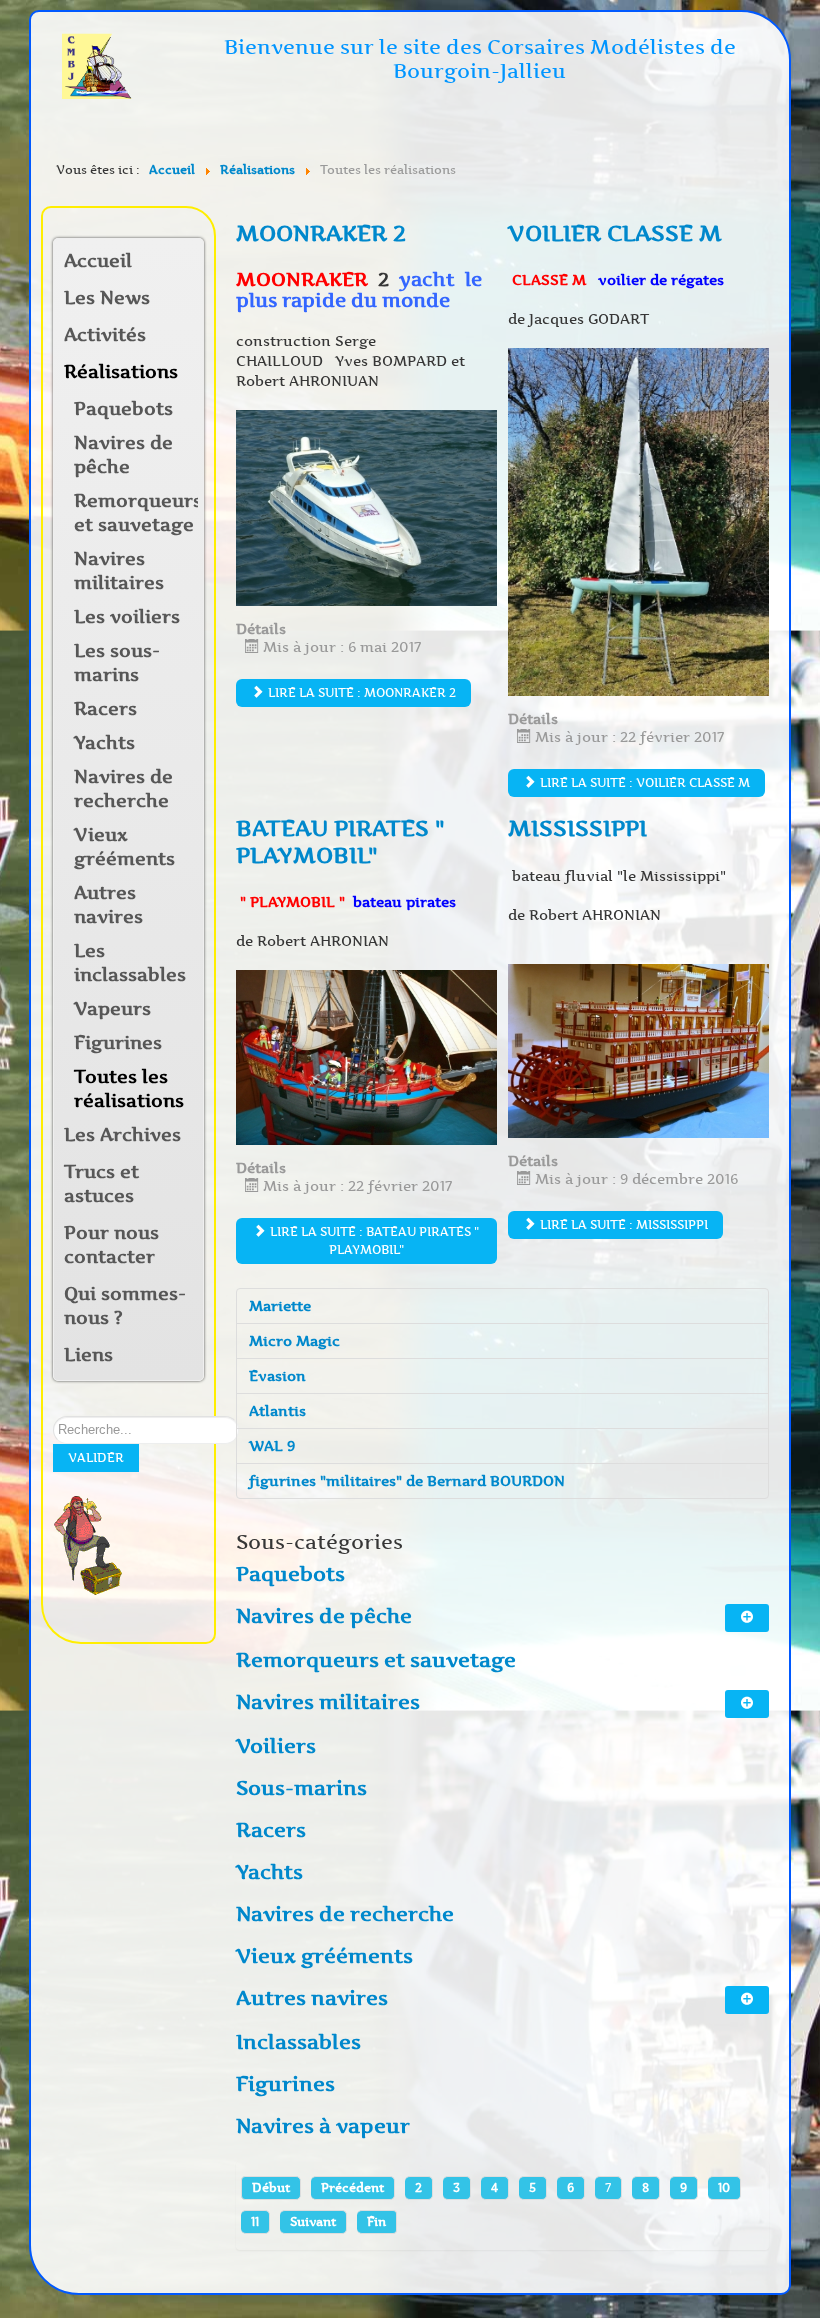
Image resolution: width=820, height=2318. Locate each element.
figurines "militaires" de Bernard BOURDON (407, 1481)
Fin (376, 2221)
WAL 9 (272, 1446)
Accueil (98, 261)
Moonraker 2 (321, 233)
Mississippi (577, 828)
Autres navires (108, 905)
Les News (107, 298)
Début (271, 2187)
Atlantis (277, 1411)
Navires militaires (119, 571)
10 (724, 2187)
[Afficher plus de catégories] (747, 1618)
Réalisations (121, 372)
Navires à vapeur (323, 2126)
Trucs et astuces (101, 1184)
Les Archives (122, 1135)
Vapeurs (112, 1009)
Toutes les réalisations (129, 1089)
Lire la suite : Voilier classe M (643, 782)
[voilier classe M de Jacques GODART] (638, 521)
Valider (96, 1457)
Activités (105, 335)
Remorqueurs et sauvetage (136, 513)
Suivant (313, 2221)
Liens (88, 1355)
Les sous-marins (117, 663)
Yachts (104, 743)
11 (255, 2221)
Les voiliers (127, 617)
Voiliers (276, 1746)
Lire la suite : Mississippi (622, 1224)
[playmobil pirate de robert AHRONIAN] (366, 1056)
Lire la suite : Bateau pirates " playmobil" (373, 1240)
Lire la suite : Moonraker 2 (360, 692)
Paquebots (123, 409)
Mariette (280, 1306)
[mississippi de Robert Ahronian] (638, 1050)
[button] (188, 336)
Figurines (118, 1043)
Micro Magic (294, 1341)
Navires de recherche (123, 789)
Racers (105, 709)
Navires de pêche (123, 455)
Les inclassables (130, 963)
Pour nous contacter (111, 1245)
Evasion (277, 1376)
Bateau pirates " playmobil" (340, 841)
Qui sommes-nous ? (125, 1306)
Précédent (352, 2187)
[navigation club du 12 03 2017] (366, 507)
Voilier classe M (615, 233)
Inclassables (298, 2042)
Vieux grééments (124, 847)
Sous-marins (301, 1788)
